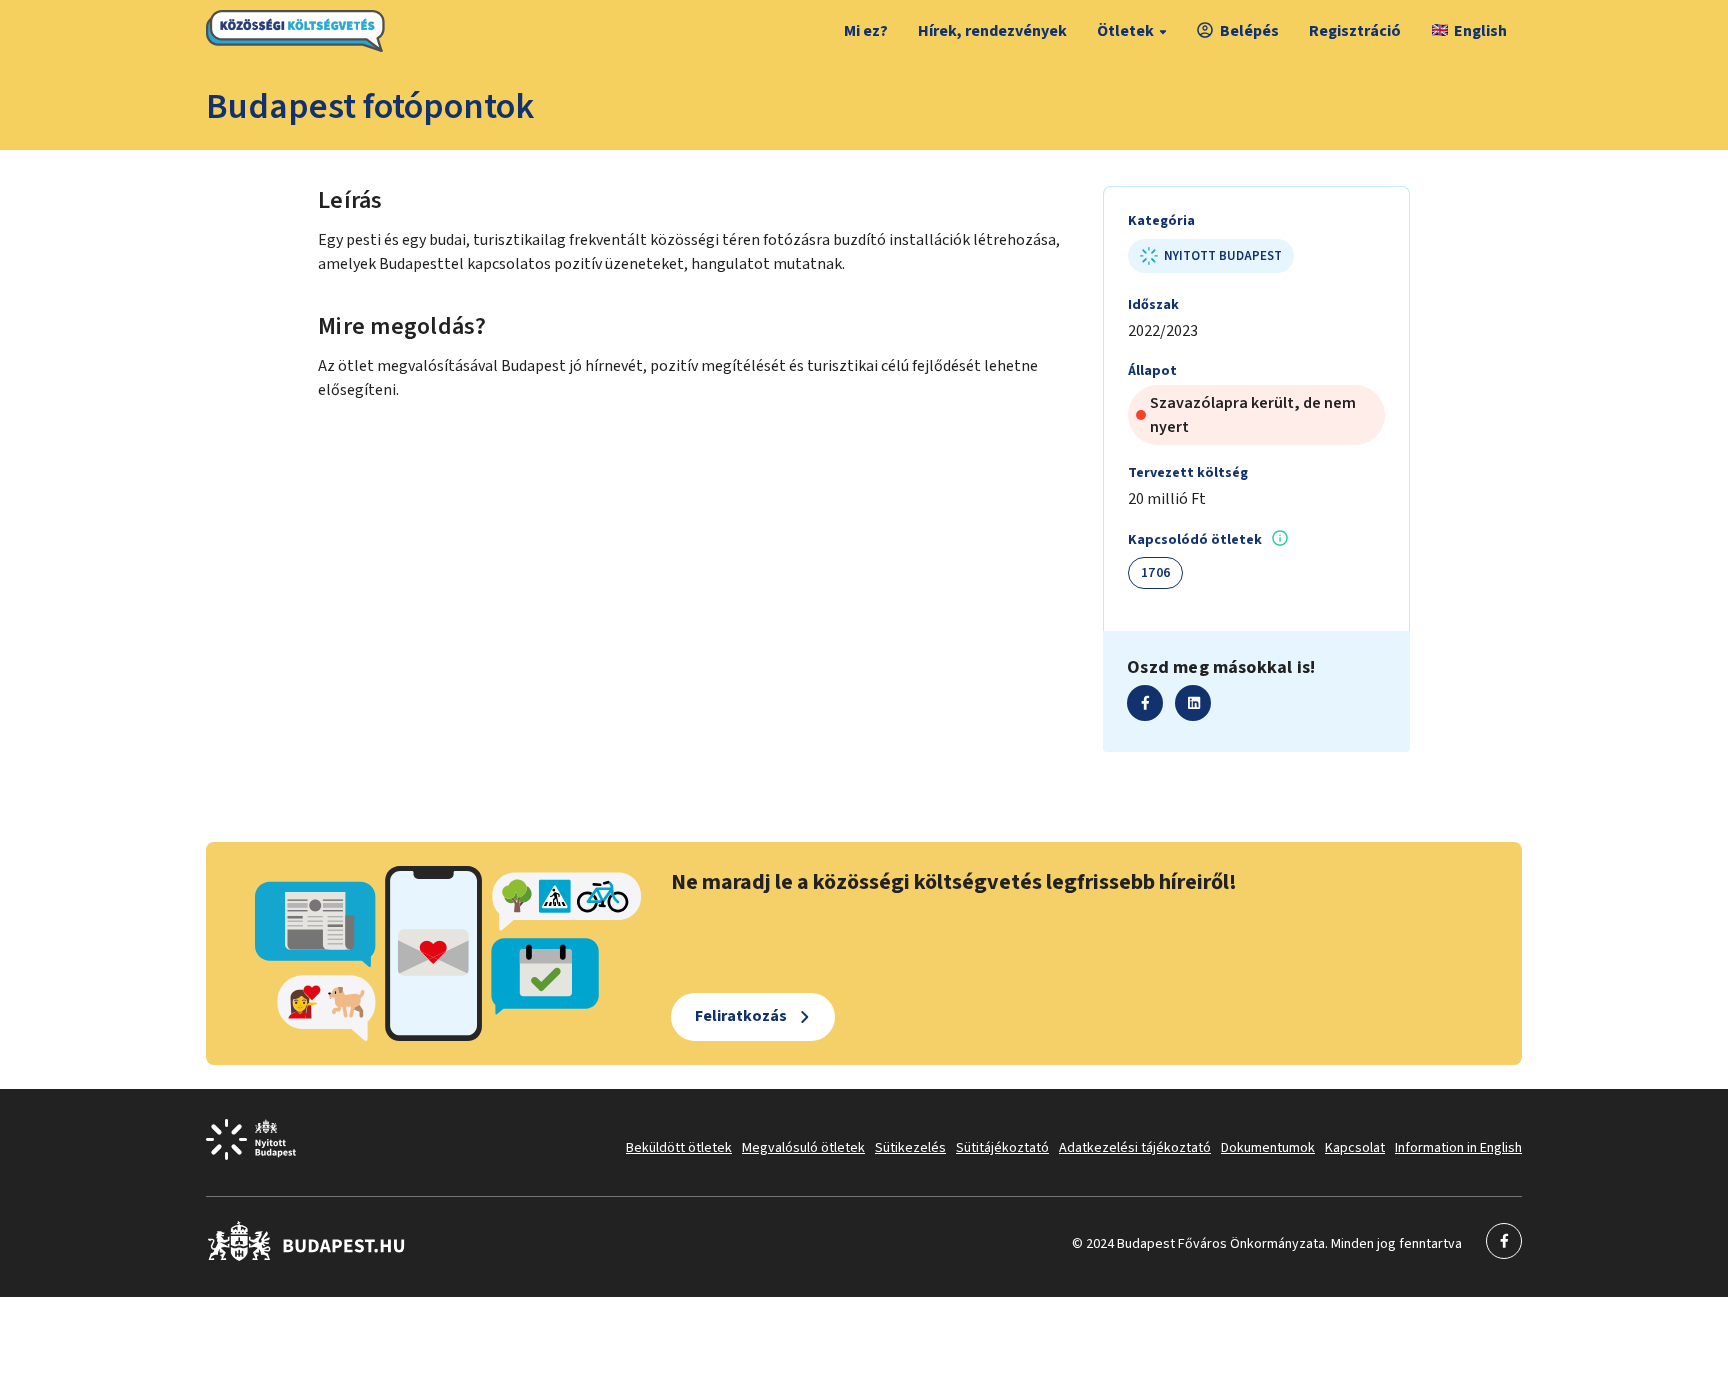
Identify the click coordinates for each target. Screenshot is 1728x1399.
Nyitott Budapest (1223, 256)
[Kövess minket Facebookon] (306, 1257)
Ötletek (1125, 31)
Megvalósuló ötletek (803, 1148)
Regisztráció (1355, 31)
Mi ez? (866, 31)
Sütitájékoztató (1002, 1148)
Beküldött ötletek (679, 1148)
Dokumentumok (1268, 1148)
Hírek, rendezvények (992, 31)
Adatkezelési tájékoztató (1135, 1148)
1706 (1155, 573)
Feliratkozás (741, 1016)
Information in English (1458, 1148)
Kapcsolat (1355, 1148)
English (1480, 31)
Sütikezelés (910, 1148)
